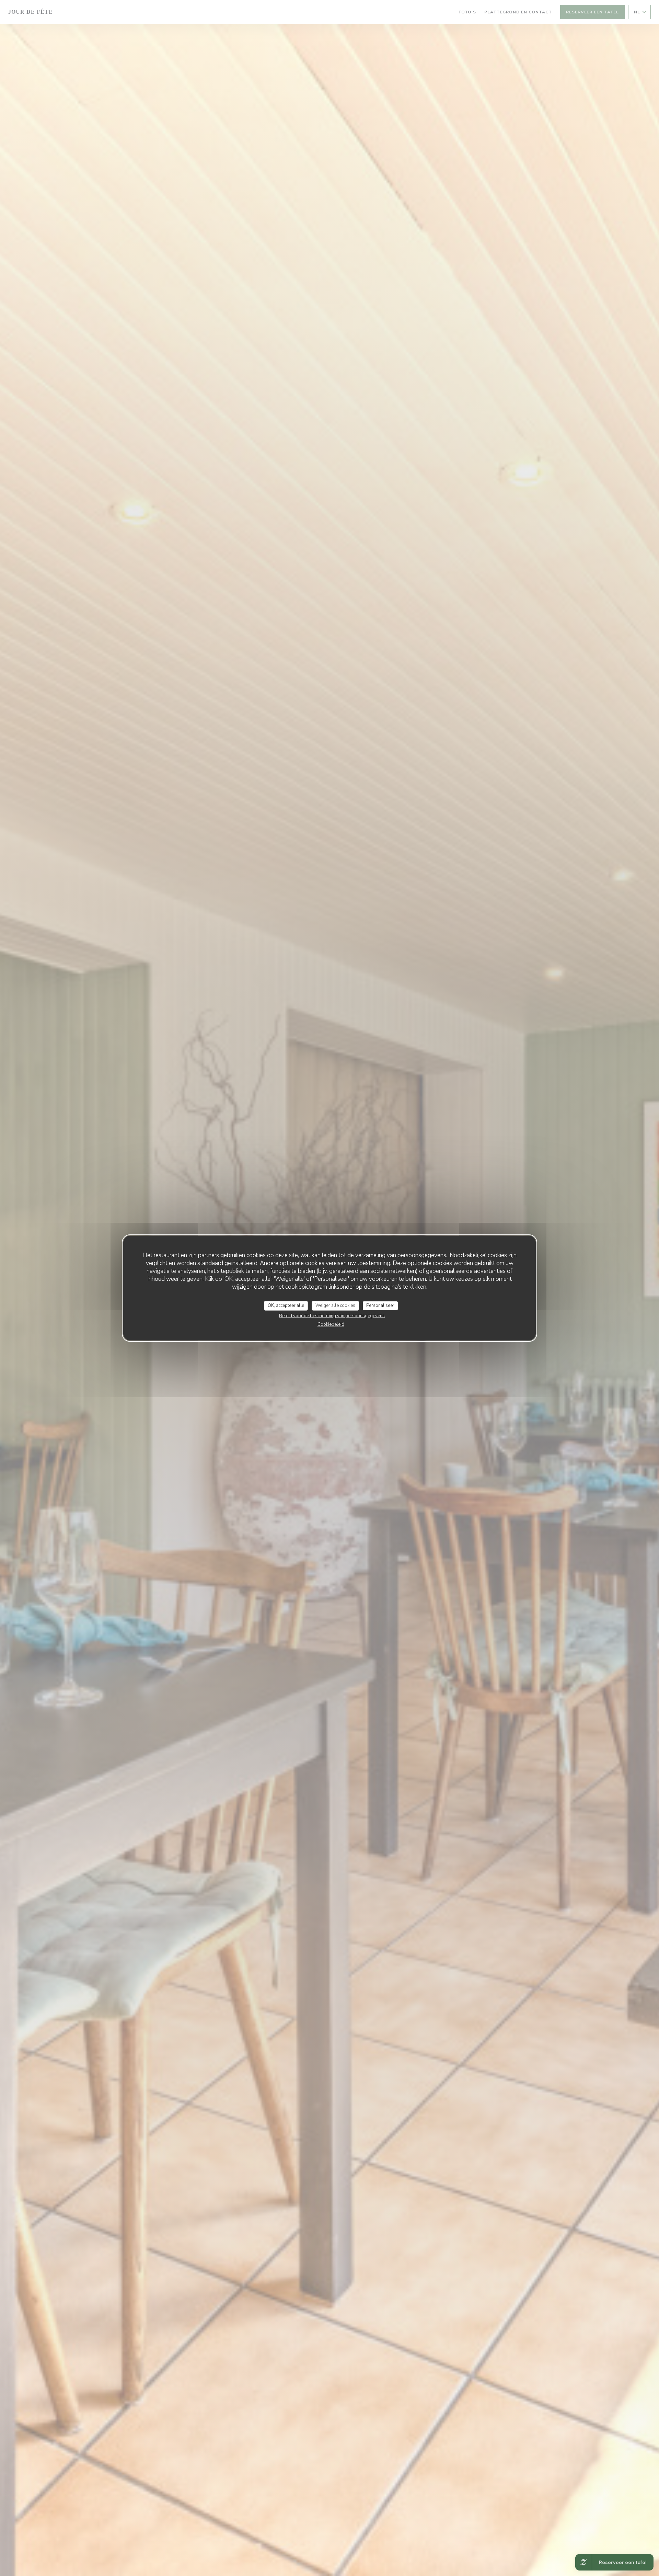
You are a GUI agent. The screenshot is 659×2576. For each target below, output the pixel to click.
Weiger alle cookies (335, 1306)
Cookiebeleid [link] (331, 1324)
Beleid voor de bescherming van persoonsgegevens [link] (332, 1315)
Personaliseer (380, 1306)
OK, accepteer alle (286, 1306)
